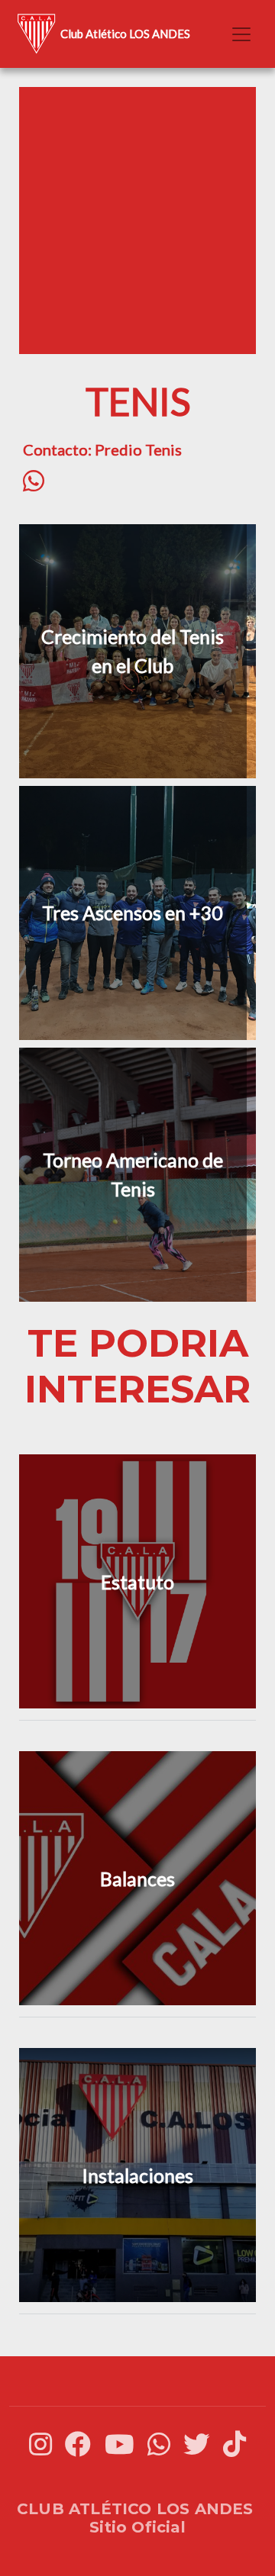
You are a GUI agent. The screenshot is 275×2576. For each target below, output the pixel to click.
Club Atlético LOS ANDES (125, 34)
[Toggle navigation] (241, 34)
